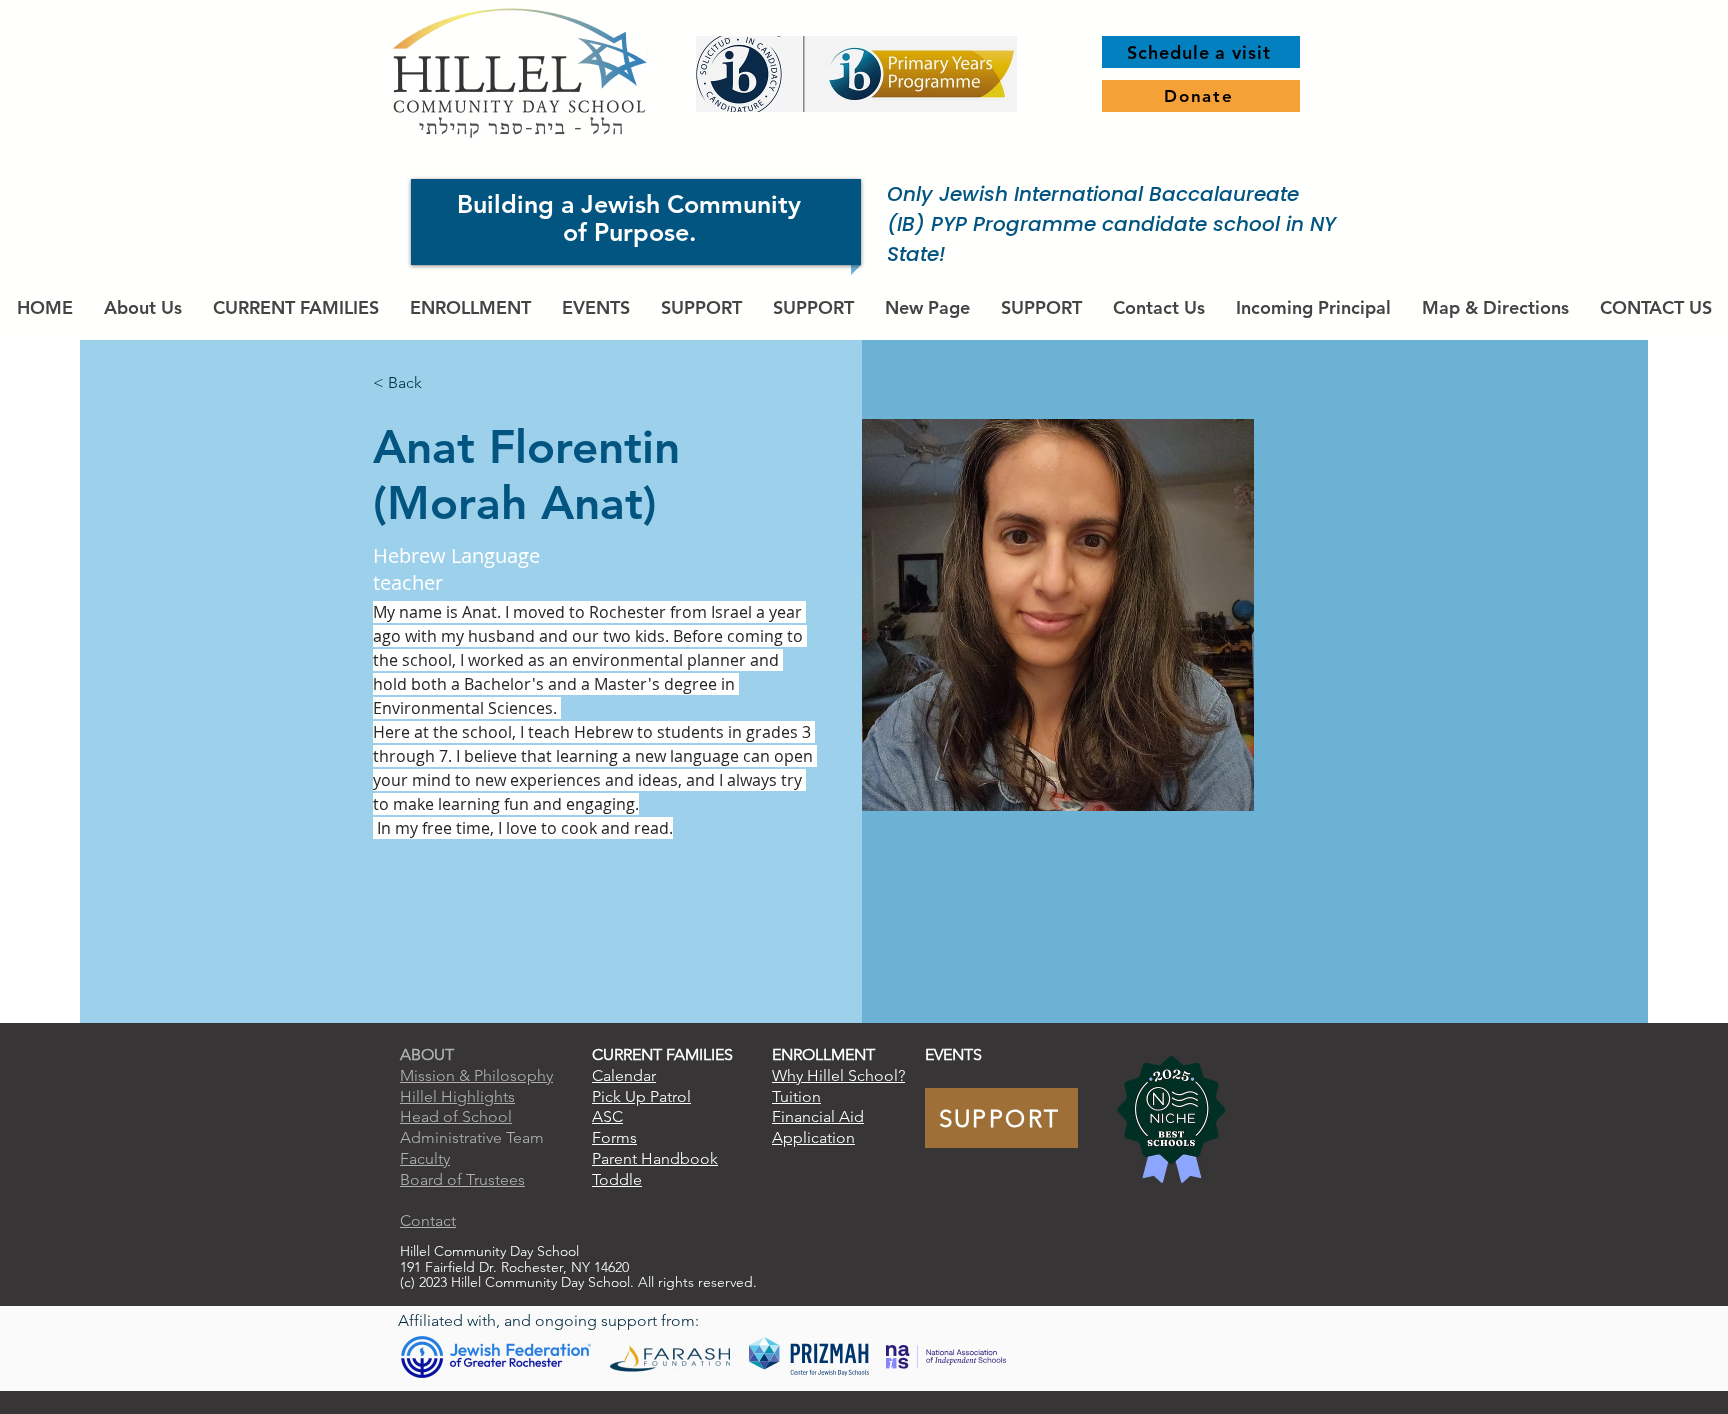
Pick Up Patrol (641, 1096)
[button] (295, 308)
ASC (607, 1116)
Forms (614, 1137)
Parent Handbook (655, 1158)
